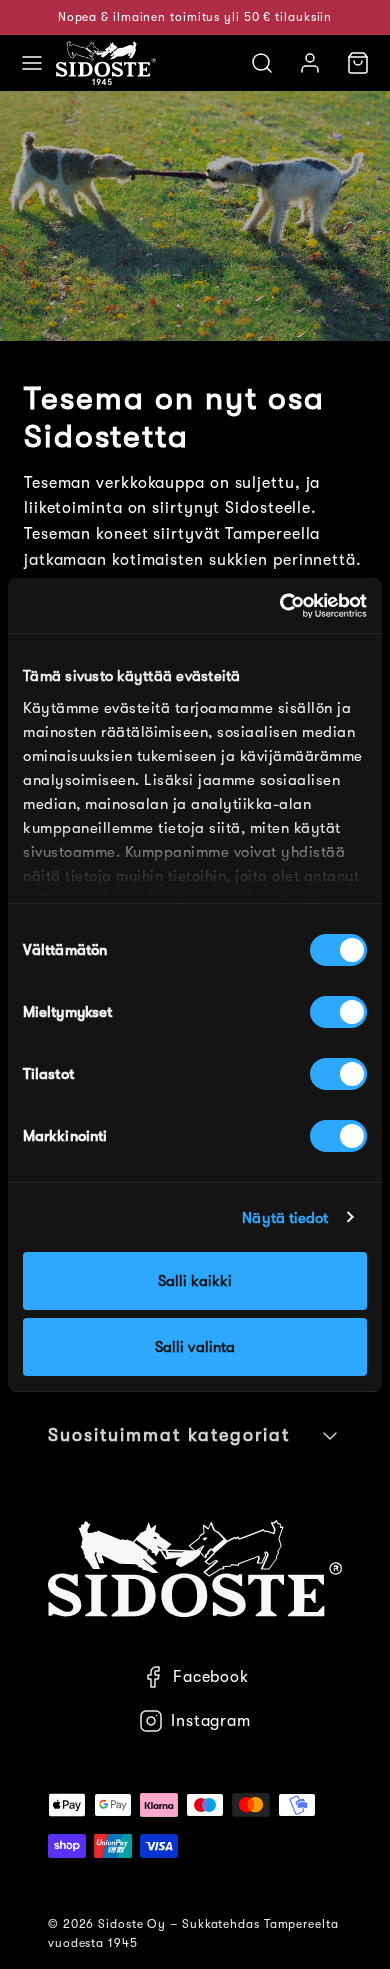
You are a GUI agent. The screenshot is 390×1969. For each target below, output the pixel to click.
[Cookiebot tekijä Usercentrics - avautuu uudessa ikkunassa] (280, 606)
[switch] (338, 1012)
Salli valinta (195, 1347)
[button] (32, 63)
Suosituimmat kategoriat (169, 1435)
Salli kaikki (195, 1281)
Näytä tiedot (285, 1218)
